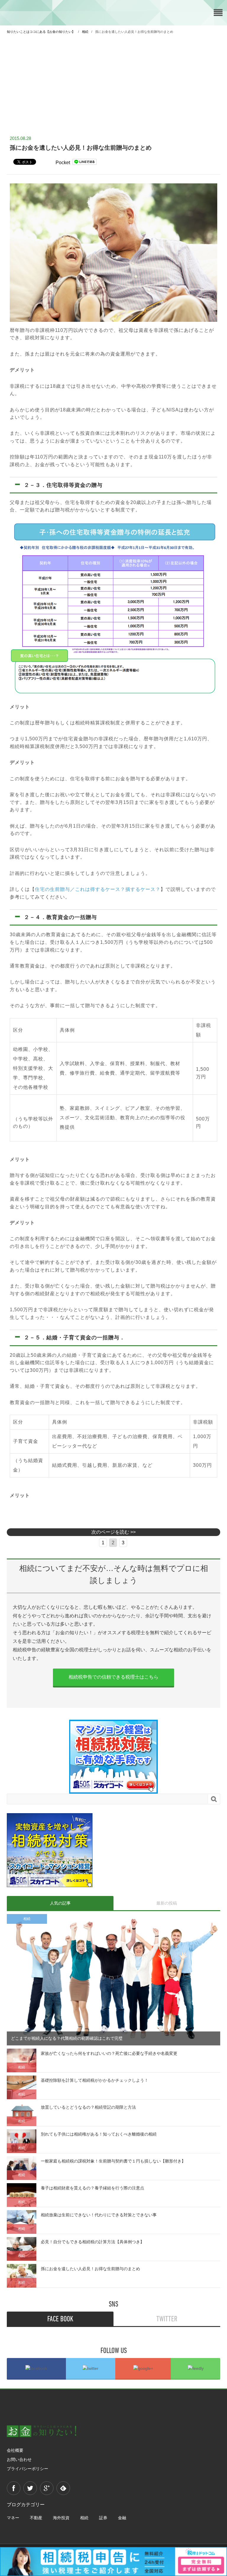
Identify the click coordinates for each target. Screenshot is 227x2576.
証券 (103, 2518)
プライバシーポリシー (27, 2469)
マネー (13, 2518)
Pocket (63, 163)
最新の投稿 (167, 1903)
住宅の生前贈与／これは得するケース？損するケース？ (98, 889)
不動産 (36, 2518)
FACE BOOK (60, 2319)
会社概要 (15, 2450)
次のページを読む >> (113, 1532)
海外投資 (61, 2518)
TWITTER (167, 2319)
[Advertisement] (113, 82)
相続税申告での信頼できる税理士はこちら (113, 1677)
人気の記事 (60, 1903)
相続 (84, 2518)
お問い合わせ (19, 2459)
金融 (122, 2518)
